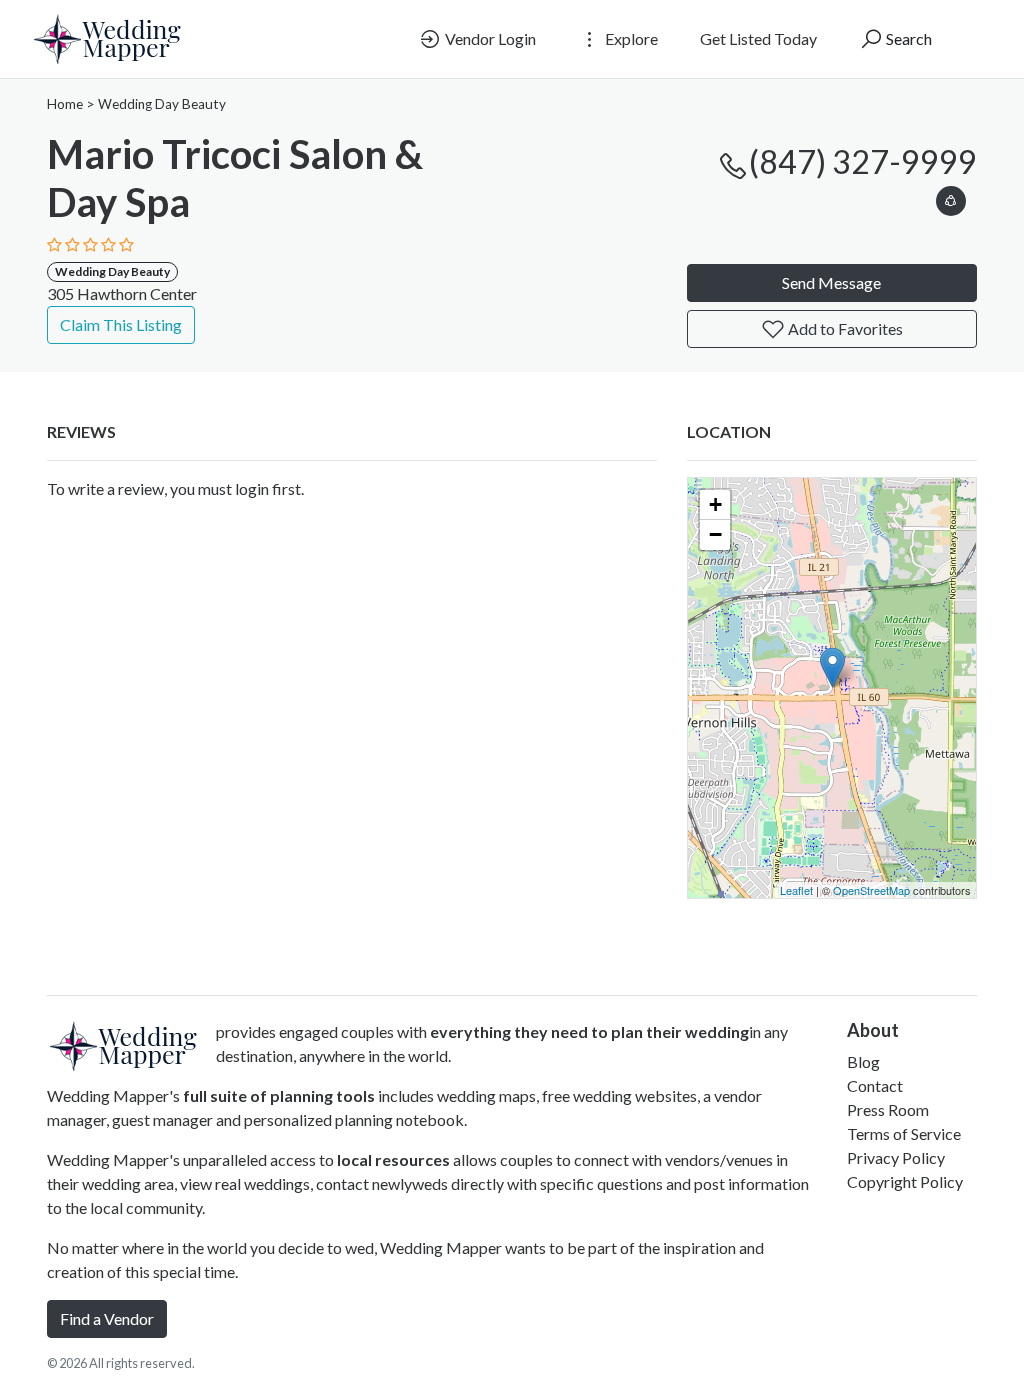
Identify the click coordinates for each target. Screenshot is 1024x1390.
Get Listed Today (758, 38)
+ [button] (715, 504)
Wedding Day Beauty (162, 104)
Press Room (888, 1109)
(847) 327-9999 (863, 161)
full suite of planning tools (279, 1095)
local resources (393, 1159)
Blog (863, 1061)
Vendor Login (489, 38)
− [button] (715, 534)
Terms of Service (904, 1133)
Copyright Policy (905, 1181)
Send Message (831, 282)
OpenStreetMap (871, 890)
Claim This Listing (121, 324)
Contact (875, 1085)
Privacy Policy (896, 1157)
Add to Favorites (844, 328)
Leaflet (796, 890)
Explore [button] (630, 38)
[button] (951, 197)
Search (907, 38)
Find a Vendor (107, 1318)
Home (65, 104)
